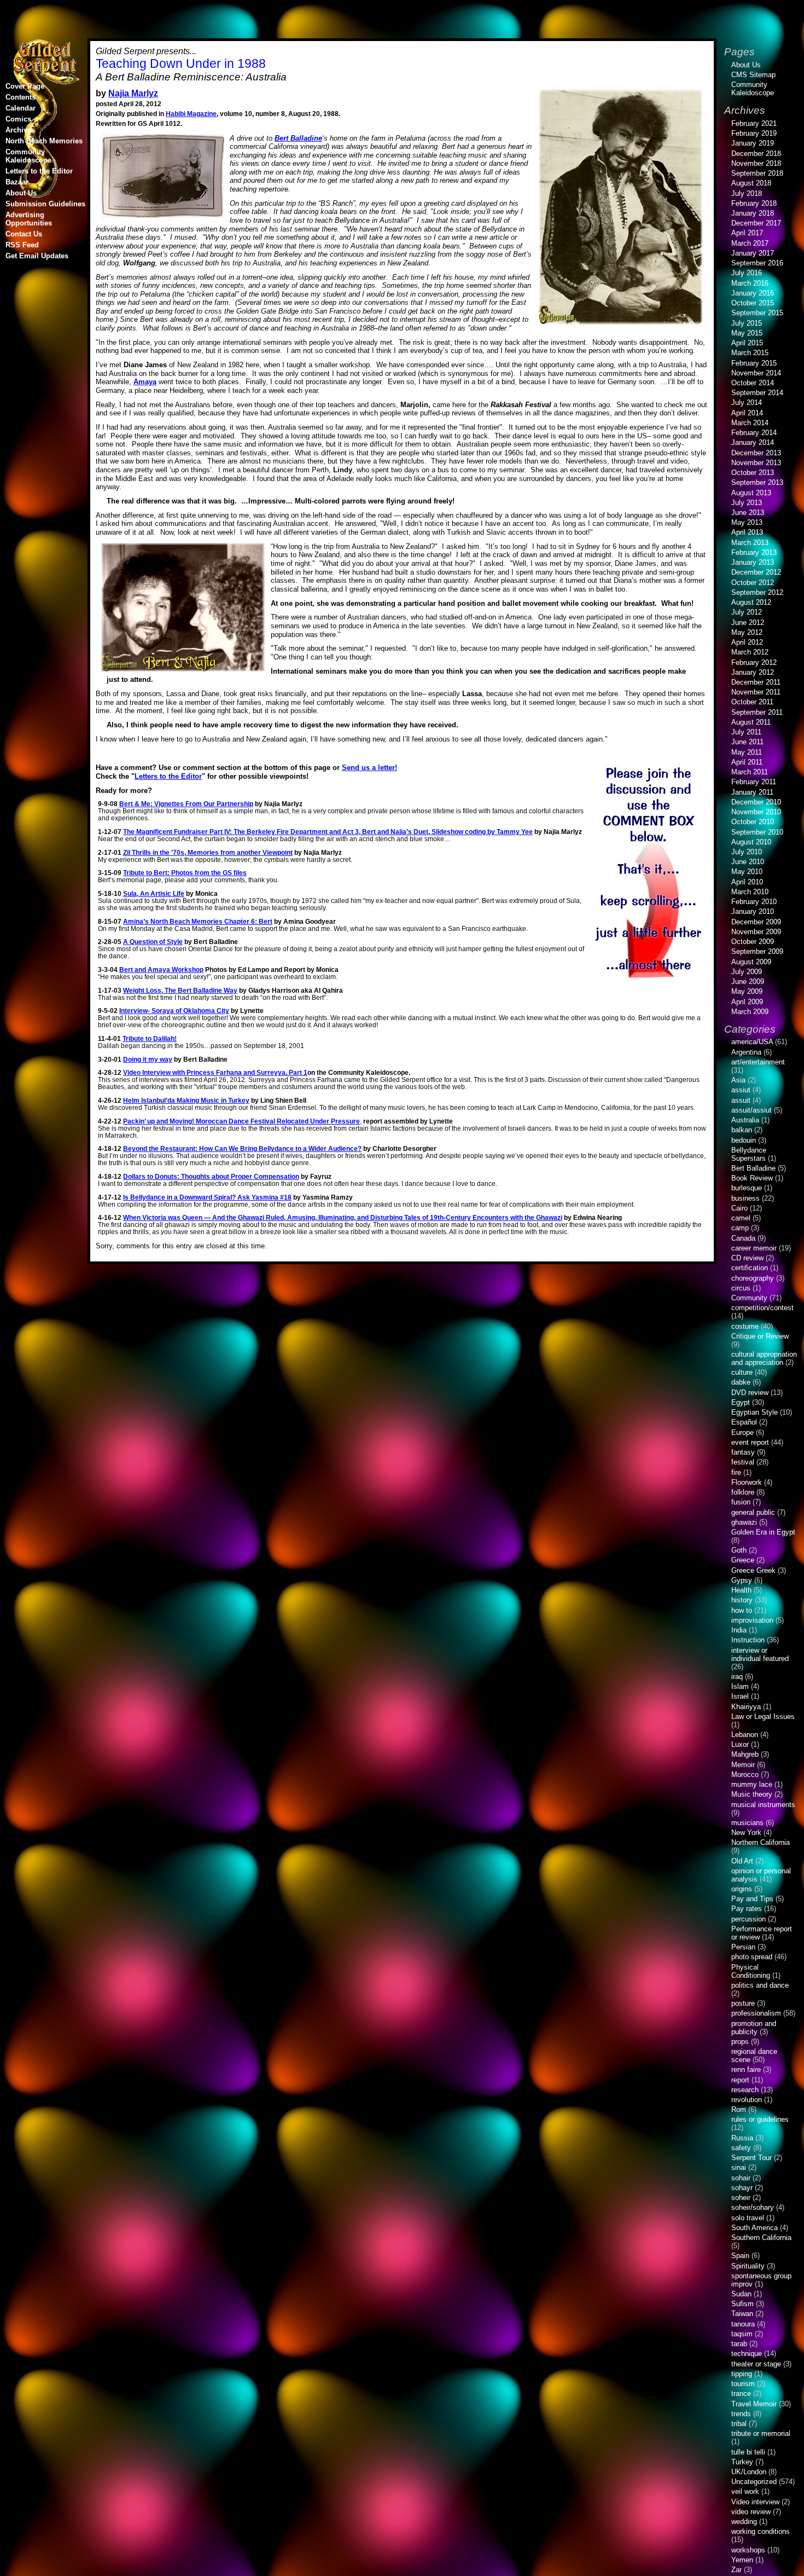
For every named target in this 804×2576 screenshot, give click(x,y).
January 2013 (753, 562)
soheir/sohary (753, 2207)
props (740, 2042)
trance (741, 2393)
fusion (741, 1502)
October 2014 (753, 383)
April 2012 (747, 642)
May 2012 (747, 632)
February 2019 (754, 133)
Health (741, 1590)
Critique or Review (760, 1336)
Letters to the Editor (168, 776)
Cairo (739, 1208)
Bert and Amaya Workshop (161, 969)
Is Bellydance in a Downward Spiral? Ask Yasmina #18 (207, 1197)
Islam (740, 1686)
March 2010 (750, 892)
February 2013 (754, 552)
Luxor (740, 1744)
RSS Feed (22, 245)
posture (743, 2003)
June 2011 (747, 742)
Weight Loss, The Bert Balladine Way (180, 990)
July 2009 (747, 972)
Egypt (741, 1402)
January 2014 (753, 442)
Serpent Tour (751, 2158)
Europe (742, 1432)
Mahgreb (745, 1754)
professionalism (756, 2013)
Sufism (742, 2304)
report (740, 2080)
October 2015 (753, 303)
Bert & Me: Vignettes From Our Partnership (186, 804)
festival (743, 1462)
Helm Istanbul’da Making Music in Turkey (186, 1100)
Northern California (761, 1842)
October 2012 (753, 583)
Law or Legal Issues (763, 1717)
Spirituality (748, 2266)
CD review (747, 1258)
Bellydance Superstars (749, 1154)
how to (742, 1610)
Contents (21, 97)
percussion (748, 1919)
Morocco (745, 1775)
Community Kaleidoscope (28, 156)
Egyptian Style (755, 1412)
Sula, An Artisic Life (154, 893)
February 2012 (754, 662)
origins (742, 1889)
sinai (739, 2167)
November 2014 (756, 373)
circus (741, 1288)
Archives (20, 130)
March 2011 (750, 772)
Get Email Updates (37, 256)
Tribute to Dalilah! (150, 1038)
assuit (741, 1100)
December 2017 (756, 223)
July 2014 (747, 403)
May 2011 (747, 752)
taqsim (742, 2334)
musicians (747, 1823)
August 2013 (751, 493)
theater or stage (756, 2364)
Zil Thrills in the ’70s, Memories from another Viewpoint (208, 852)
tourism (743, 2384)
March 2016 (750, 283)
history (742, 1600)
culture (742, 1372)
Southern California (761, 2238)
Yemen (742, 2560)
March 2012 (750, 652)
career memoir (754, 1248)
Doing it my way (148, 1059)
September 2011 (757, 712)
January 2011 (752, 792)
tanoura (743, 2324)
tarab (739, 2344)
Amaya (145, 382)
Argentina (746, 1052)
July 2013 (747, 503)
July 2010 (747, 852)
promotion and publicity (754, 2028)
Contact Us (24, 234)
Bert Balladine (298, 138)
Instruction (748, 1640)
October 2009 (753, 942)
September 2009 (757, 951)
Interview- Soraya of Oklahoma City (174, 1011)
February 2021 (754, 123)
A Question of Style (153, 942)
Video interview (755, 2502)
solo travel (748, 2218)
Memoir (743, 1765)
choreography (753, 1278)
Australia (745, 1120)
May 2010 (747, 872)
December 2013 (756, 453)
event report (750, 1442)
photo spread (752, 1957)
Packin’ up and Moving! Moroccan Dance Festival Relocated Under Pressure (241, 1121)
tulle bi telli (748, 2452)
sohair (741, 2178)
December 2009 (756, 922)
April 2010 (747, 882)
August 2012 (751, 602)
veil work (745, 2491)
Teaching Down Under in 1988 (181, 63)
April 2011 (747, 762)
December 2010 (756, 802)
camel (741, 1218)
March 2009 (750, 1012)
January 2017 (753, 253)
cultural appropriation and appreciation (764, 1358)
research (745, 2090)
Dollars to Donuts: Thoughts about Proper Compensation (211, 1176)
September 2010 (757, 832)
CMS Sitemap (753, 75)
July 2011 (746, 732)
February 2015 (754, 363)
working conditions (761, 2531)
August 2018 (751, 183)
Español (744, 1422)
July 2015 (747, 323)
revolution (747, 2100)
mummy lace (752, 1784)
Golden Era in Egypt (763, 1532)
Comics (18, 119)
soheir (741, 2198)
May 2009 (747, 991)
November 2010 (756, 812)
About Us (21, 193)
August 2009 (751, 962)
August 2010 (751, 842)
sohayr (742, 2188)
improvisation (752, 1620)
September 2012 (757, 592)
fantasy (743, 1452)
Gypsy (742, 1580)
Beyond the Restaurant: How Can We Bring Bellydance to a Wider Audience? (242, 1148)
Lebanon (745, 1735)
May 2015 (747, 333)
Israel (740, 1696)
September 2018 (757, 173)
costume (745, 1326)
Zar (736, 2570)
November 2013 (756, 463)
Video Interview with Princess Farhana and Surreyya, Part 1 (215, 1072)
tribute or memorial (761, 2433)
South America (755, 2228)
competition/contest (762, 1308)
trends (741, 2414)
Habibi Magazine (191, 114)
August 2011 (751, 722)
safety (741, 2148)
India (739, 1630)
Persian (743, 1947)
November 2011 (756, 692)
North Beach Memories (44, 141)
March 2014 (750, 423)
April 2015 (747, 343)
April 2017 (747, 233)
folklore (743, 1492)
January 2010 (753, 911)
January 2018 (753, 213)
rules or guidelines (760, 2119)
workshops (748, 2550)
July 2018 (747, 193)
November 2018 (756, 163)
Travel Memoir (754, 2404)
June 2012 (748, 623)
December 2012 (756, 572)
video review (751, 2512)
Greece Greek (753, 1570)
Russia (742, 2138)
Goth (739, 1550)
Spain (740, 2256)
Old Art (742, 1861)
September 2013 (757, 482)
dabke (741, 1382)
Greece (743, 1560)
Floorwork (747, 1482)
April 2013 (747, 532)
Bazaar (17, 182)
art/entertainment (758, 1062)
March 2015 (750, 353)
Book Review (752, 1178)
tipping (742, 2374)
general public (753, 1512)
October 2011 (752, 702)
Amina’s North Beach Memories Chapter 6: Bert (198, 921)
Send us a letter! (369, 768)
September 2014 (757, 393)
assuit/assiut (751, 1110)
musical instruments (763, 1805)
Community (749, 1298)
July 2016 (747, 273)
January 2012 (753, 672)
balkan (742, 1130)
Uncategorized (754, 2482)
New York (746, 1833)
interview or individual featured (760, 1654)
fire (736, 1472)
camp (740, 1228)
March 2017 (750, 243)
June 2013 (748, 513)
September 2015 (757, 313)
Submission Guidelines (45, 204)
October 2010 (753, 822)
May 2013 (747, 522)
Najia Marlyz (133, 93)
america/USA (752, 1042)
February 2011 (754, 782)
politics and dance (760, 1985)
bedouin (744, 1140)
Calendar (21, 108)
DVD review (750, 1393)
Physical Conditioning (751, 1971)
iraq (737, 1677)
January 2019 (753, 143)
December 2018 (756, 154)
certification (750, 1268)
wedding (744, 2522)
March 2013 (750, 543)
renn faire (746, 2070)
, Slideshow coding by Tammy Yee (328, 832)
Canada (743, 1238)
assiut (741, 1090)
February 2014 (754, 433)
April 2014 (747, 413)
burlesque (747, 1188)
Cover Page (25, 86)
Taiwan (742, 2314)
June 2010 (748, 862)
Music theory (752, 1794)
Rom (739, 2109)
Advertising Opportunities (29, 219)
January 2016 (753, 293)
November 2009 (756, 932)
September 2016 (757, 263)
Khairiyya (746, 1707)
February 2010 (754, 902)
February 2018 (754, 203)
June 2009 (748, 982)
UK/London (749, 2472)
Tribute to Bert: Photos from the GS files (185, 873)
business (745, 1198)
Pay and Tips (752, 1899)
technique (747, 2354)
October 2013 (753, 473)
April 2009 (747, 1002)
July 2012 (747, 612)
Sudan (741, 2294)
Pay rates (747, 1909)
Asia (738, 1080)
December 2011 (756, 682)
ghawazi (744, 1522)
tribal (739, 2424)
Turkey (742, 2462)
